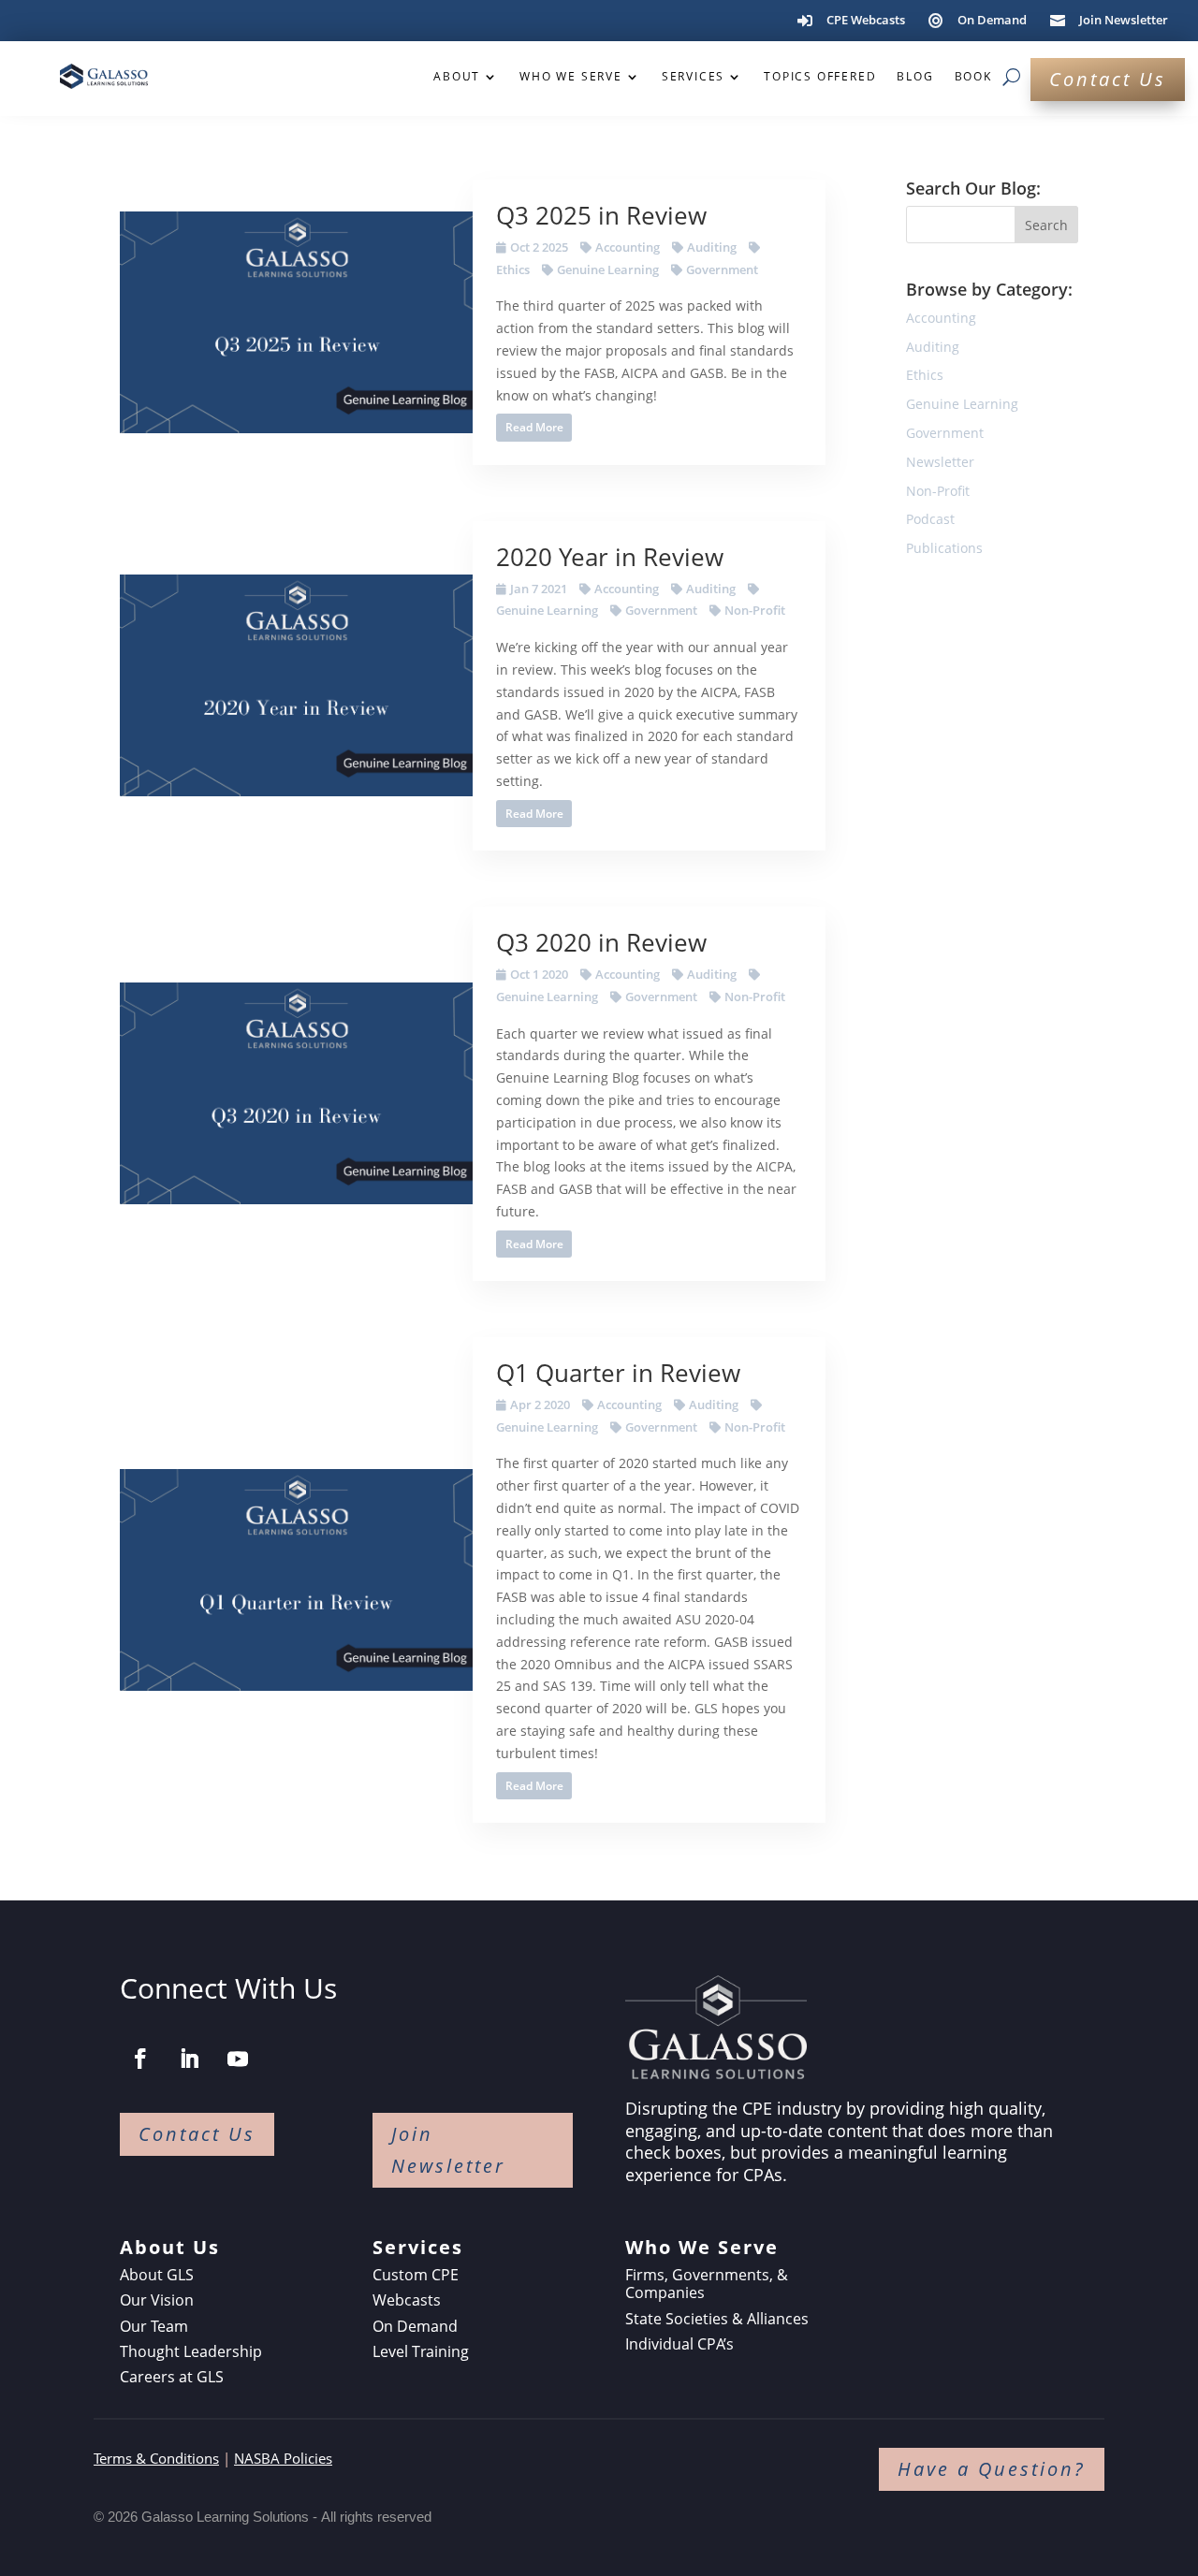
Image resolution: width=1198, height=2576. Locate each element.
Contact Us (1108, 79)
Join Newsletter (448, 2150)
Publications (944, 548)
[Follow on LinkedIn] (189, 2059)
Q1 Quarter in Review (618, 1373)
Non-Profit (755, 610)
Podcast (930, 519)
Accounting (628, 247)
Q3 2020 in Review (601, 942)
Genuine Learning (608, 269)
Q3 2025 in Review (601, 215)
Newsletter (940, 462)
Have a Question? (992, 2469)
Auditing (712, 247)
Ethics (925, 375)
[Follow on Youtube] (238, 2059)
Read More (534, 427)
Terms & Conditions (156, 2458)
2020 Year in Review (610, 557)
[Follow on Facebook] (140, 2059)
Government (722, 269)
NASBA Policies (283, 2458)
